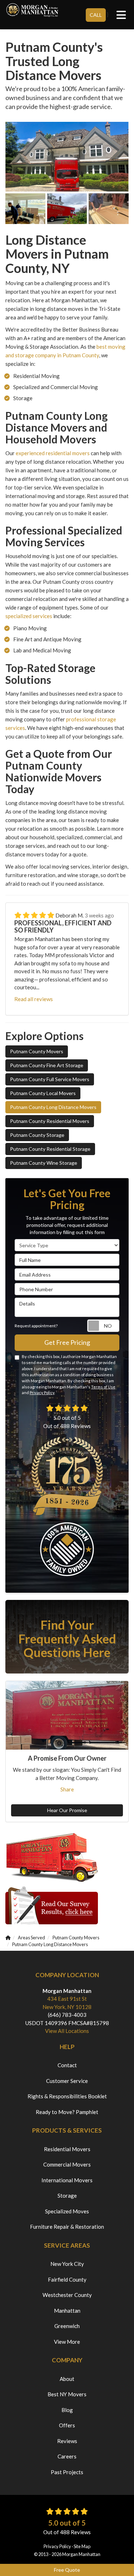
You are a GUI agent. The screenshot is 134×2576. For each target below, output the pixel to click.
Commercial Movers (67, 2164)
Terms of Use (103, 1387)
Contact (67, 2065)
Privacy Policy (42, 1393)
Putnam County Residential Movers (50, 1121)
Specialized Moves (67, 2211)
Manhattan (67, 2311)
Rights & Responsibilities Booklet (67, 2096)
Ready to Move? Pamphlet (67, 2112)
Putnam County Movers (37, 1051)
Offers (67, 2425)
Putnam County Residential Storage (50, 1149)
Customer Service (67, 2081)
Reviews (67, 2441)
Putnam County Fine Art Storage (47, 1065)
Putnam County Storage (37, 1135)
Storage (67, 2195)
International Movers (67, 2180)
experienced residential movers (53, 453)
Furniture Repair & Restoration (67, 2227)
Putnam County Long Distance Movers (53, 1107)
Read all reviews (34, 999)
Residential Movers (67, 2149)
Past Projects (67, 2472)
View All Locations (67, 2031)
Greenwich (67, 2326)
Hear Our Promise (67, 1810)
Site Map (82, 2546)
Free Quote (67, 2570)
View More (67, 2342)
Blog (67, 2410)
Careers (67, 2456)
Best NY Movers (67, 2394)
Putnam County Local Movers (43, 1093)
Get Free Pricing (67, 1342)
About (67, 2379)
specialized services (29, 616)
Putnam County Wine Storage (44, 1163)
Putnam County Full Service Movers (50, 1079)
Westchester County (67, 2295)
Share (67, 1789)
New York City (67, 2264)
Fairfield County (67, 2279)
